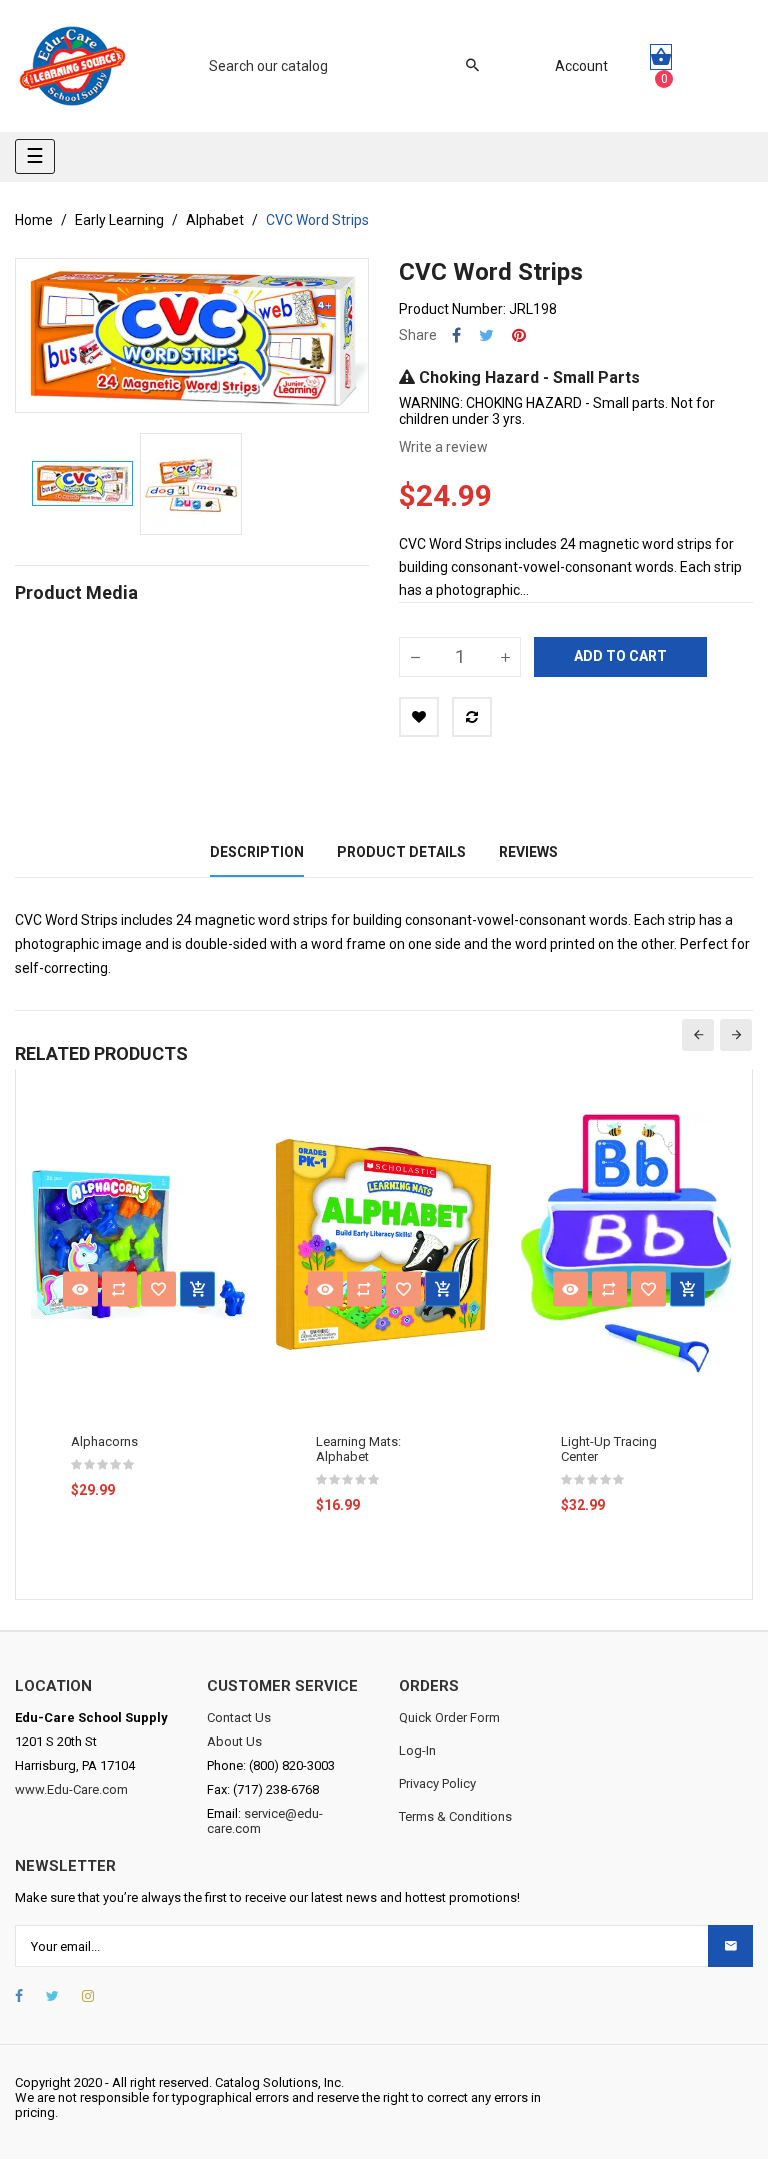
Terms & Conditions (455, 1816)
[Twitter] (52, 1996)
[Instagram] (88, 1996)
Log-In (417, 1750)
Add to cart (620, 656)
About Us (234, 1741)
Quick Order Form (449, 1717)
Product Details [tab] (401, 852)
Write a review (443, 447)
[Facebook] (19, 1996)
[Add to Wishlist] (419, 717)
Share (456, 335)
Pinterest (519, 335)
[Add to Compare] (472, 717)
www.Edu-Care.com (71, 1789)
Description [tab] (257, 852)
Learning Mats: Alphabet (358, 1449)
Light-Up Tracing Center (609, 1449)
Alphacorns (104, 1441)
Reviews (528, 852)
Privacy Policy (437, 1783)
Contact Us (239, 1717)
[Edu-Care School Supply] (72, 66)
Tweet (486, 335)
